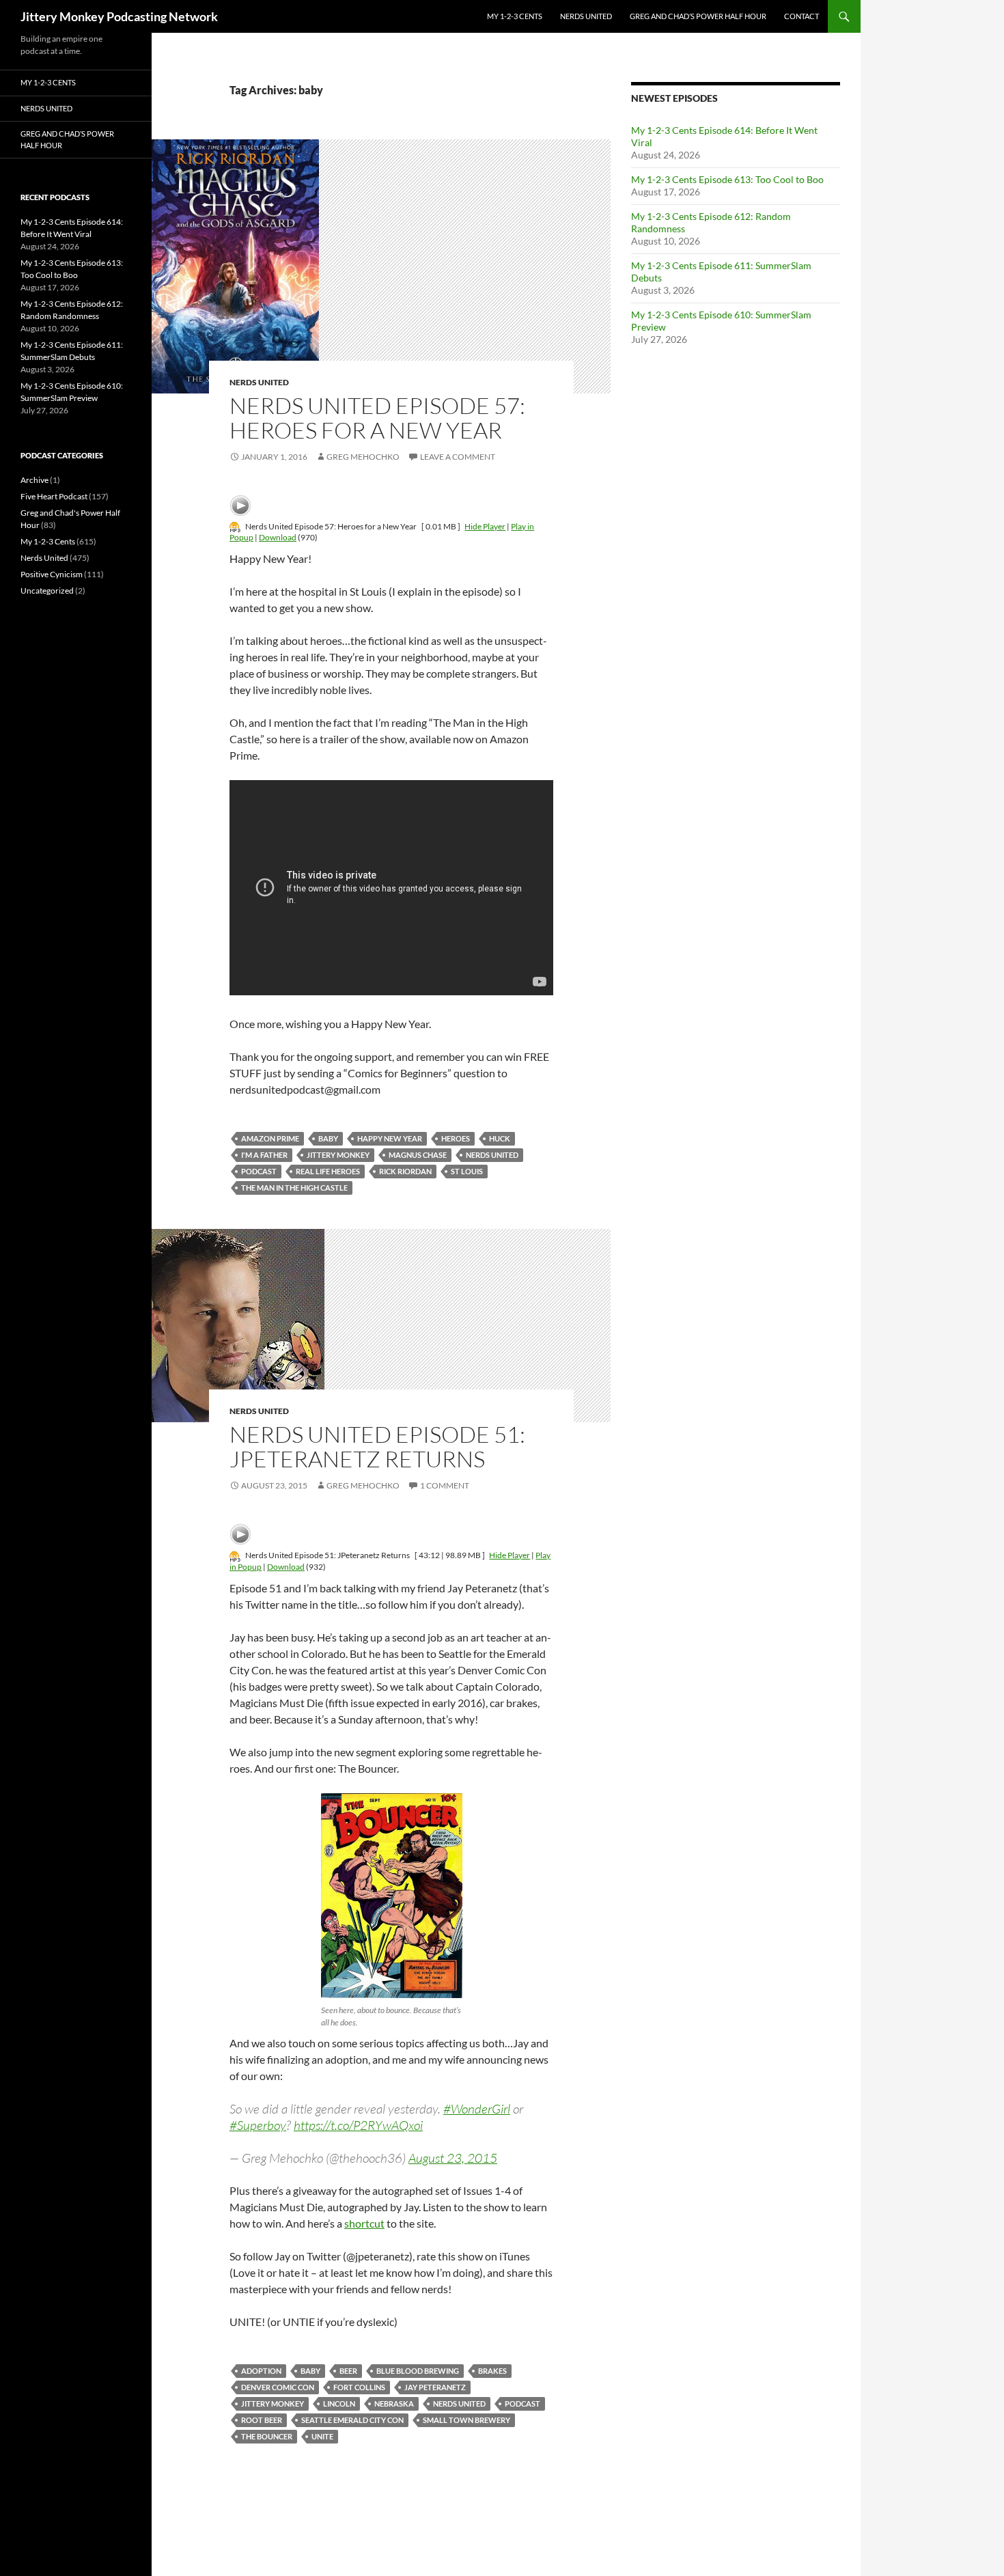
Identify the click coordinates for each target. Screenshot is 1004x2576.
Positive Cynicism (52, 574)
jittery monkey (338, 1155)
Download (278, 537)
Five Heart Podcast (54, 496)
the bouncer (267, 2436)
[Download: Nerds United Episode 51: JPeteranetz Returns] (235, 1555)
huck (500, 1138)
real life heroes (328, 1171)
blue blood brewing (418, 2371)
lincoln (339, 2404)
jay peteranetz (435, 2387)
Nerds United (586, 16)
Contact (801, 16)
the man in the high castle (294, 1188)
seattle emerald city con (352, 2420)
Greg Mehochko (363, 457)
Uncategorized (47, 591)
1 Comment (445, 1485)
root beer (262, 2420)
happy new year (390, 1138)
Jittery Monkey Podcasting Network (119, 16)
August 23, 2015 (453, 2158)
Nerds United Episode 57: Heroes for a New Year (377, 418)
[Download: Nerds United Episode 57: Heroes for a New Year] (235, 526)
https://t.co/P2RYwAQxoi (358, 2125)
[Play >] (240, 505)
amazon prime (270, 1138)
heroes (456, 1138)
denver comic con (278, 2387)
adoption (261, 2371)
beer (348, 2371)
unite (322, 2436)
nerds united (492, 1155)
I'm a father (264, 1155)
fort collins (359, 2387)
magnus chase (418, 1155)
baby (328, 1138)
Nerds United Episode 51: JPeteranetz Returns (377, 1446)
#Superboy (258, 2125)
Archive (34, 480)
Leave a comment (458, 457)
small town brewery (466, 2420)
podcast (259, 1171)
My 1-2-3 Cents (515, 16)
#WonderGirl (477, 2109)
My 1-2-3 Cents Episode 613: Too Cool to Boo (727, 179)
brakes (492, 2371)
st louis (467, 1171)
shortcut (364, 2223)
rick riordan (405, 1171)
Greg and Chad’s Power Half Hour (698, 16)
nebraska (394, 2404)
